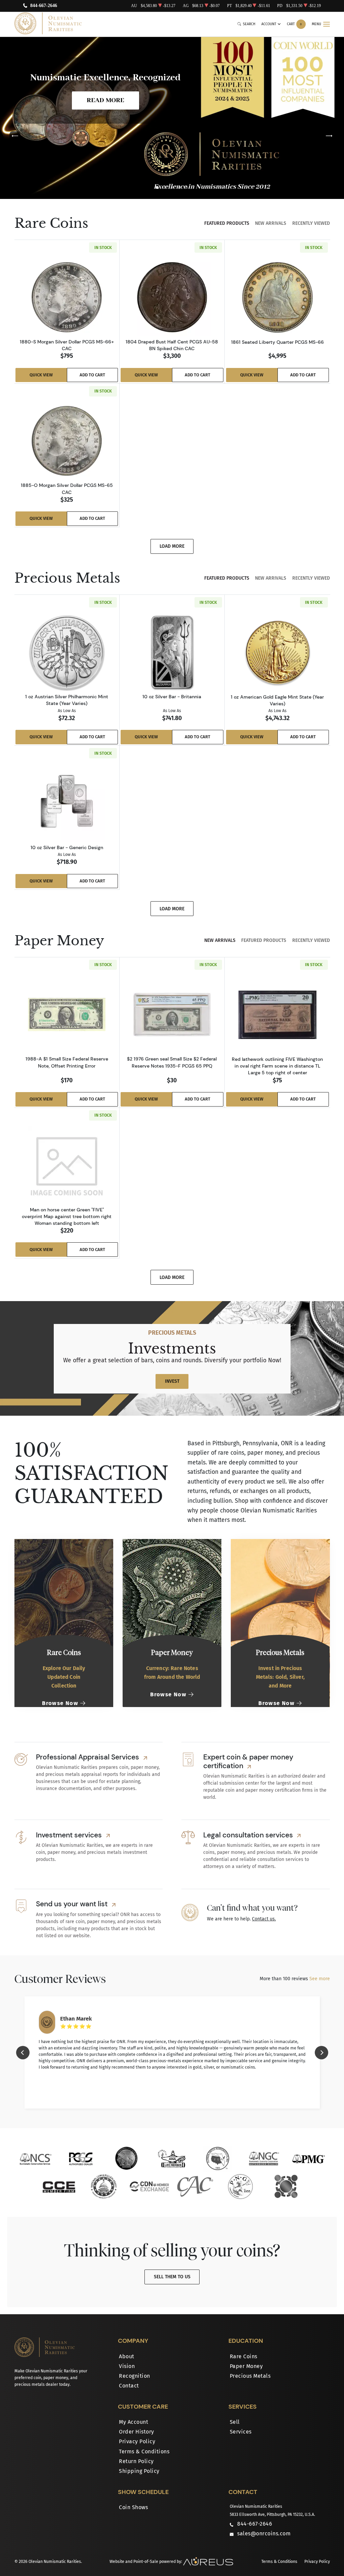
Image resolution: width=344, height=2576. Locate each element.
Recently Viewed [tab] (311, 223)
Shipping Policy (139, 2471)
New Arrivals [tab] (271, 223)
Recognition (135, 2376)
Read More (105, 100)
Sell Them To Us (172, 2277)
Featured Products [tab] (227, 223)
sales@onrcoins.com (264, 2533)
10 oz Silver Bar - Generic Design (67, 847)
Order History (137, 2432)
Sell (235, 2422)
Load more (172, 546)
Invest (172, 1381)
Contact (129, 2386)
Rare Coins (244, 2356)
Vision (127, 2366)
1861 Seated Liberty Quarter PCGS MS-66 (277, 342)
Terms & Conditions (144, 2452)
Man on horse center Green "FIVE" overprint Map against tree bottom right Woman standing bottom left (67, 1216)
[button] (157, 188)
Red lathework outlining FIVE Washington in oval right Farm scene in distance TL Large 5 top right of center (277, 1066)
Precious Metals (250, 2376)
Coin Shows (133, 2507)
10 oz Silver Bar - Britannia (172, 697)
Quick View (41, 375)
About (127, 2356)
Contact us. (264, 1919)
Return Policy (136, 2461)
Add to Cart (92, 375)
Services (241, 2432)
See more (320, 1979)
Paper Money (246, 2366)
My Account (134, 2422)
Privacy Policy (137, 2441)
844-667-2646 (44, 6)
